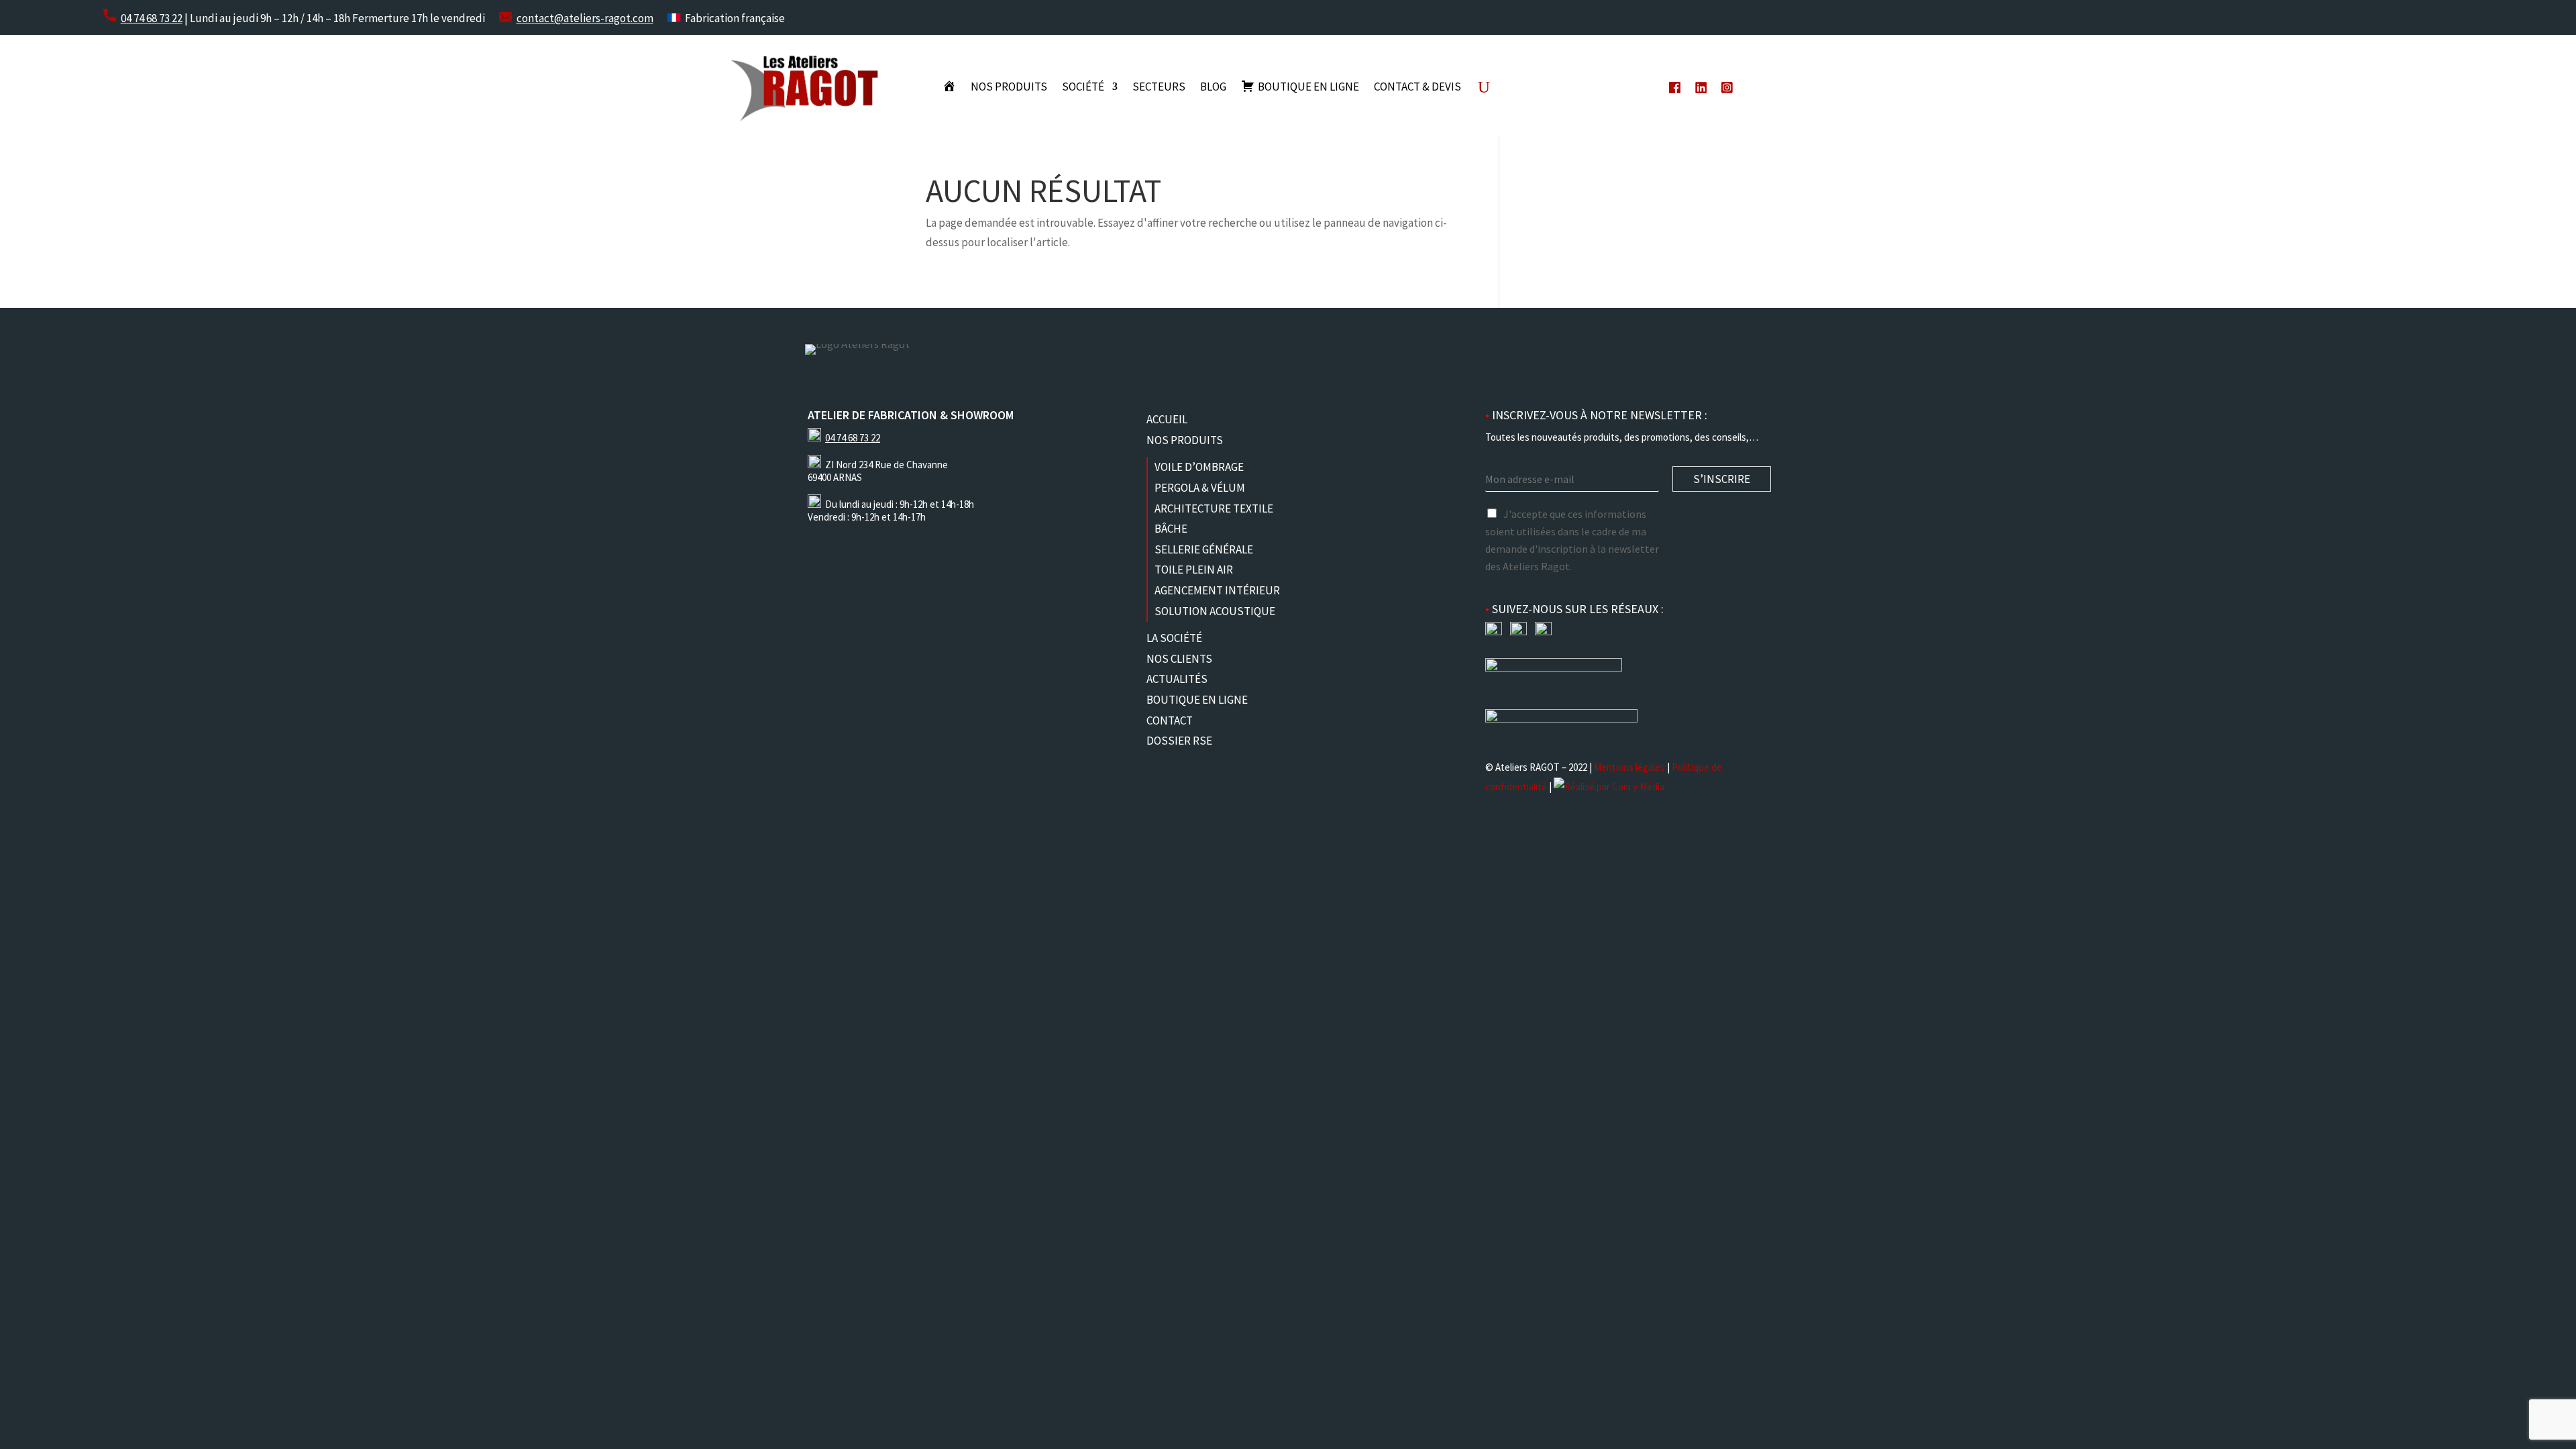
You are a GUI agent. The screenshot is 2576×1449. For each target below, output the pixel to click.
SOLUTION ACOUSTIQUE (1215, 611)
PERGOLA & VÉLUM (1200, 488)
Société (1083, 88)
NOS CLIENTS (1179, 659)
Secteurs (1159, 88)
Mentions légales (1629, 767)
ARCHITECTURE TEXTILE (1214, 508)
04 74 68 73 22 (152, 18)
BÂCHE (1171, 529)
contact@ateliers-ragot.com (585, 18)
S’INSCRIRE (1722, 479)
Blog (1213, 88)
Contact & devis (1417, 88)
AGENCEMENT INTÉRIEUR (1217, 590)
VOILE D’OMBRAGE (1199, 467)
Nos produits (1009, 88)
